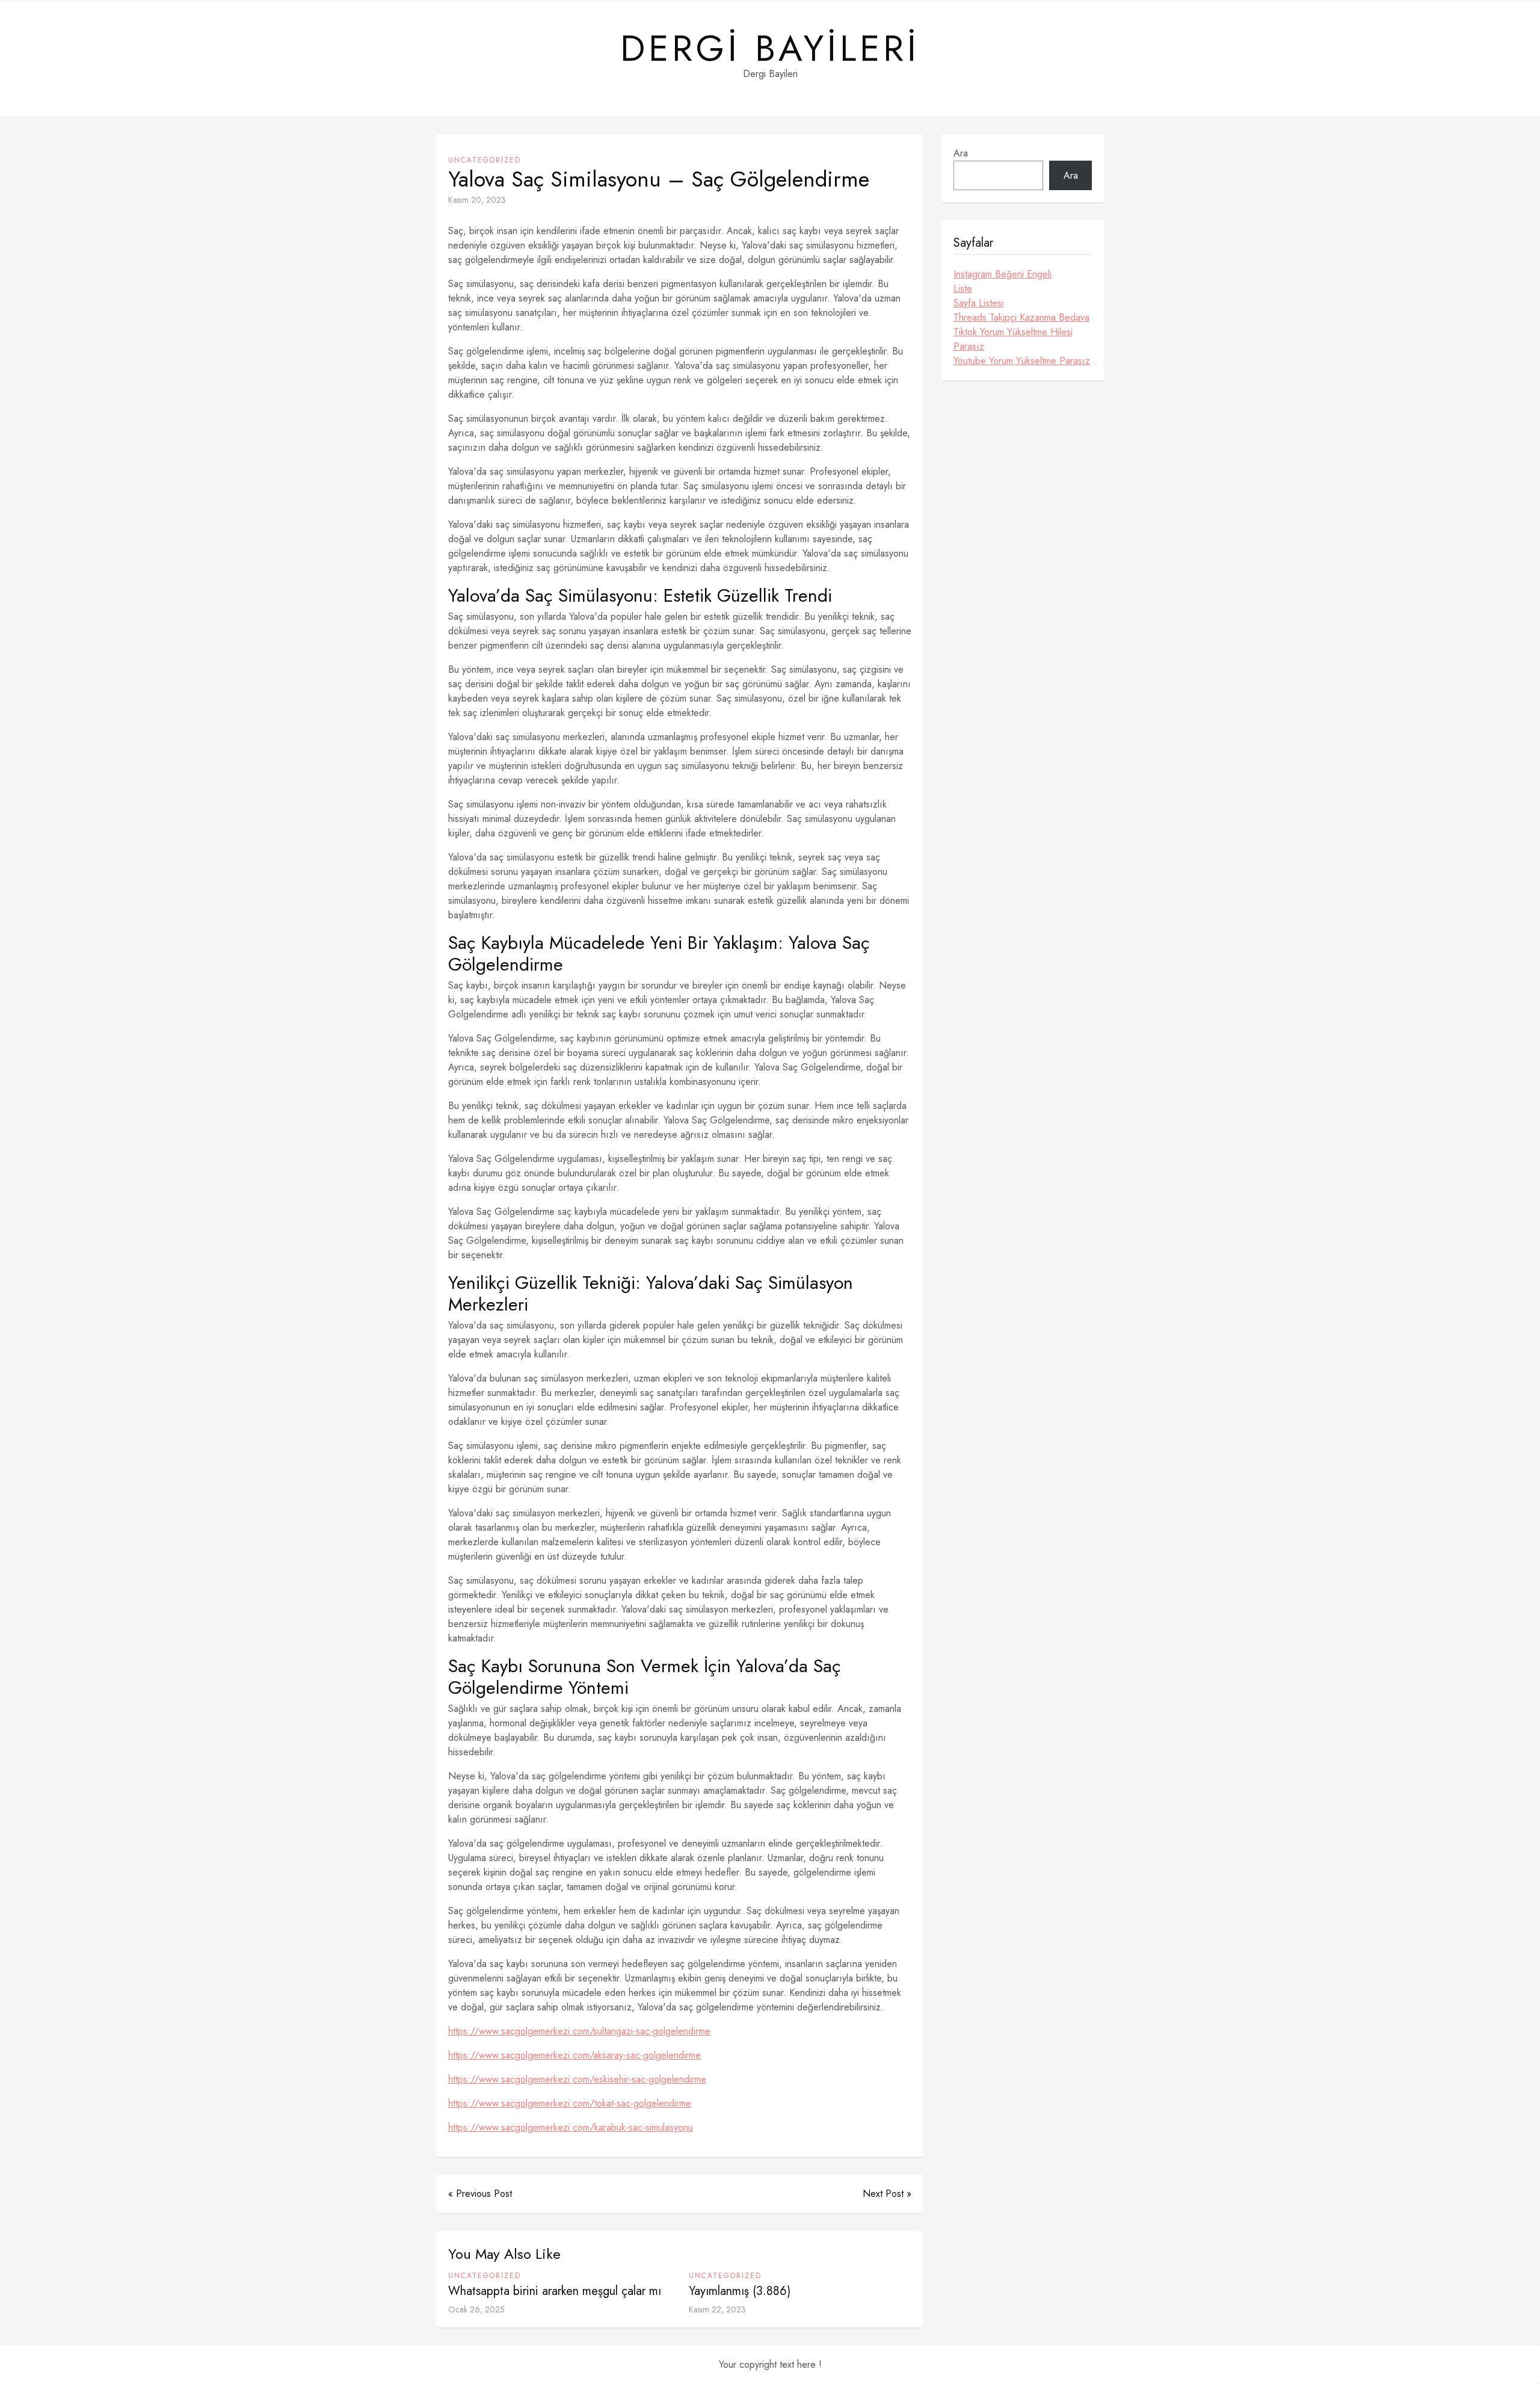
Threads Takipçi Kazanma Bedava (1021, 317)
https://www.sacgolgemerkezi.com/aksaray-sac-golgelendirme (574, 2055)
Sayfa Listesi (978, 303)
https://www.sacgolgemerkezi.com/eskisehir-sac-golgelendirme (577, 2079)
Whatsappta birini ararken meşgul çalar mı (555, 2291)
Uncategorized (485, 160)
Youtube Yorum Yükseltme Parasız (1022, 361)
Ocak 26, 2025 (476, 2309)
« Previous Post (480, 2194)
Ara (961, 153)
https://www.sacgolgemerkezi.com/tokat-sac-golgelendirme (570, 2103)
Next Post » (887, 2194)
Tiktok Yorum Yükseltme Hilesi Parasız (1013, 339)
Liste (963, 289)
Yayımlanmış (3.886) (740, 2291)
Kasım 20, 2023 (477, 200)
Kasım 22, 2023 (717, 2309)
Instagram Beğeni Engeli (1003, 274)
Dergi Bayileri (770, 49)
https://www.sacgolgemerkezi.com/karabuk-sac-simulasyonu (571, 2127)
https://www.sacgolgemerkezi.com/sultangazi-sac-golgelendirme (579, 2031)
